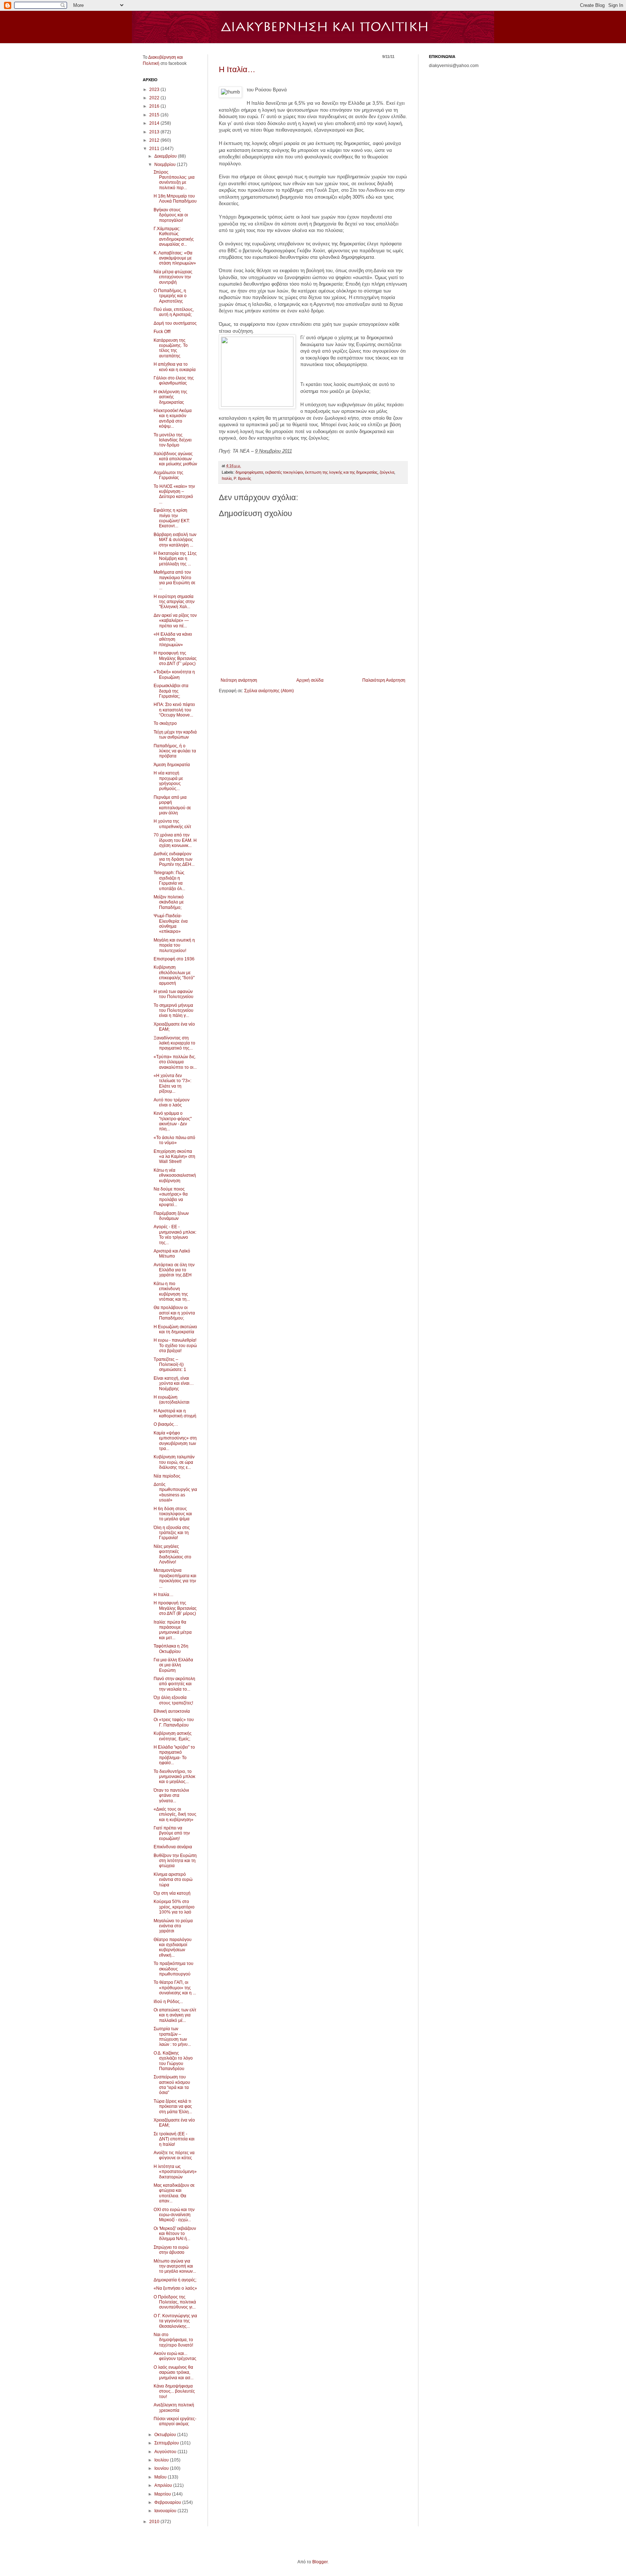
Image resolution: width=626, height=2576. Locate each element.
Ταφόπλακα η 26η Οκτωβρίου (171, 1649)
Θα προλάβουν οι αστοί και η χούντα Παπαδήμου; (174, 1313)
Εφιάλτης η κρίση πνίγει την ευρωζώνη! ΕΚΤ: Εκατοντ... (172, 518)
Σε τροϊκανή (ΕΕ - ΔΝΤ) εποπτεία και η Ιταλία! (174, 2139)
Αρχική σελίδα (310, 680)
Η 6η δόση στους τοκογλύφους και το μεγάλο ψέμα (173, 1514)
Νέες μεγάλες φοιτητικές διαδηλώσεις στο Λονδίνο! (172, 1554)
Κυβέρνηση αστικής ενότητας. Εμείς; (173, 1736)
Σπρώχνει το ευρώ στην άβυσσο (171, 2250)
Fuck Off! (162, 332)
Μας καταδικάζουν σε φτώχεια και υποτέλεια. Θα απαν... (174, 2193)
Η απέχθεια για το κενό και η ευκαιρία (175, 367)
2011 (155, 149)
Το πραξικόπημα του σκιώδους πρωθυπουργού (174, 1969)
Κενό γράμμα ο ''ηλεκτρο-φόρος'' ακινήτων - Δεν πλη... (173, 1121)
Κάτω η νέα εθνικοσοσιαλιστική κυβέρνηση (175, 1175)
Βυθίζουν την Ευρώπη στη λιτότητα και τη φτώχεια (175, 1861)
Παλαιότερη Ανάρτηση (384, 680)
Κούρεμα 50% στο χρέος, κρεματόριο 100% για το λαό (174, 1907)
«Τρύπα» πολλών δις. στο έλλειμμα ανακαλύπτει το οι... (175, 1062)
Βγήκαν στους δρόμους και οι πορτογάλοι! (171, 215)
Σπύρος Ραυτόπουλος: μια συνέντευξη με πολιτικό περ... (174, 180)
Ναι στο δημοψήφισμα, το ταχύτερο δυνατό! (173, 2340)
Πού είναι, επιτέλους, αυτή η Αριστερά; (174, 312)
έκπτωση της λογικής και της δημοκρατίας (341, 472)
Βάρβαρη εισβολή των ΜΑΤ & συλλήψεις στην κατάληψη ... (175, 540)
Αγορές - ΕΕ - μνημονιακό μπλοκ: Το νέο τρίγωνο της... (175, 1235)
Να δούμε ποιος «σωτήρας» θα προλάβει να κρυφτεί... (171, 1197)
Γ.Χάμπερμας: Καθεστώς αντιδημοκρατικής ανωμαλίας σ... (174, 236)
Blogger (320, 2562)
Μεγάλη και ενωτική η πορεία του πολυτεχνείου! (174, 945)
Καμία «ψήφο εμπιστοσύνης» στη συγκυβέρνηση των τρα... (175, 1441)
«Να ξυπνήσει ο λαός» (175, 2288)
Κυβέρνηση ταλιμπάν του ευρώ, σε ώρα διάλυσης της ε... (174, 1462)
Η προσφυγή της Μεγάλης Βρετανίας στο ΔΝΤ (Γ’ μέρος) (175, 658)
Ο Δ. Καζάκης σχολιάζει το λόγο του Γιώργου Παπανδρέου (173, 2061)
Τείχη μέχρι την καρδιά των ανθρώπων (175, 735)
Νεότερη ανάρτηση (239, 680)
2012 (155, 140)
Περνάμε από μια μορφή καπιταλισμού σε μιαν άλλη (172, 805)
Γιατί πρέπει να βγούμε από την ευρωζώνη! (172, 1833)
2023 (155, 90)
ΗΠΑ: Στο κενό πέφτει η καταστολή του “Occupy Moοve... (174, 710)
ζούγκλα (387, 472)
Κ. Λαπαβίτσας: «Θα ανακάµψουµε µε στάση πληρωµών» (175, 258)
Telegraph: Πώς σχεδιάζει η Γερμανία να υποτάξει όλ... (169, 880)
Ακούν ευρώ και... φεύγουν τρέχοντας (175, 2356)
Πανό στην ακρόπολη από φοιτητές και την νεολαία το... (174, 1684)
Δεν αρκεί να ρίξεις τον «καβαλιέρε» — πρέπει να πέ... (175, 621)
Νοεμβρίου (166, 165)
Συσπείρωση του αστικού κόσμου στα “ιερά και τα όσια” (172, 2085)
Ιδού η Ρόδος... (168, 2002)
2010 (155, 2522)
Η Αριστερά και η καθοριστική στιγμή (175, 1413)
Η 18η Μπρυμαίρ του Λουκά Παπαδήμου (175, 199)
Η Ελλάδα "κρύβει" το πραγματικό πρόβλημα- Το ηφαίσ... (174, 1755)
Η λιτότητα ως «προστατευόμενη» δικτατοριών (175, 2172)
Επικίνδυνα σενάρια (173, 1847)
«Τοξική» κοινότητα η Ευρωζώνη (174, 674)
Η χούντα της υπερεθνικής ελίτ (172, 824)
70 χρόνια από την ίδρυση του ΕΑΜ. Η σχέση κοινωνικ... (175, 840)
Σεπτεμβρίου (167, 2443)
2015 (155, 115)
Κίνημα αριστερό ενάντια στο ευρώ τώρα (173, 1880)
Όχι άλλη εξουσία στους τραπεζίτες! (173, 1700)
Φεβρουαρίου (168, 2502)
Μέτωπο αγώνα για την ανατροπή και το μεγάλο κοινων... (175, 2266)
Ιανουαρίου (166, 2511)
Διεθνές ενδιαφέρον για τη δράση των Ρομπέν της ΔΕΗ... (174, 859)
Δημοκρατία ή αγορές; (175, 2280)
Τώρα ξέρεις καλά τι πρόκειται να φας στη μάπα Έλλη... (173, 2106)
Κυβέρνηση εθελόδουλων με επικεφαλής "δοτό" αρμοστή (174, 975)
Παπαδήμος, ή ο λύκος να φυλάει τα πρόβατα (175, 751)
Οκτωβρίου (166, 2435)
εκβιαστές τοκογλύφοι (284, 472)
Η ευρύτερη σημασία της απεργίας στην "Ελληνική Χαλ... (174, 602)
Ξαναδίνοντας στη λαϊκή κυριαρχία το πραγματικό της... (174, 1043)
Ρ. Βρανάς (242, 478)
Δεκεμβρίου (166, 156)
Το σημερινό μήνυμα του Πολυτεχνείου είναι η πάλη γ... (174, 1011)
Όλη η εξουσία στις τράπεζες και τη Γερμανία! (172, 1533)
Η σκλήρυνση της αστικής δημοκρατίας (170, 397)
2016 (155, 106)
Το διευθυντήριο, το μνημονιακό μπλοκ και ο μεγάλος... (174, 1777)
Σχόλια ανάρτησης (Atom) (269, 691)
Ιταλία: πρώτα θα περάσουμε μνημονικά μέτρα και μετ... (173, 1630)
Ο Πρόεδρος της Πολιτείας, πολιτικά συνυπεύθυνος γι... (175, 2302)
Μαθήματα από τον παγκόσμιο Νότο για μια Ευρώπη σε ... (174, 580)
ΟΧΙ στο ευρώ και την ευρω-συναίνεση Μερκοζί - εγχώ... (174, 2215)
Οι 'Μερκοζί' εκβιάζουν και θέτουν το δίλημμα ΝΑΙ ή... (175, 2234)
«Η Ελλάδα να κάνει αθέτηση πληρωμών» (173, 639)
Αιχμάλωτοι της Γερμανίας (168, 475)
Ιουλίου (162, 2460)
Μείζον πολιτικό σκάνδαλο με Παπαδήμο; (169, 902)
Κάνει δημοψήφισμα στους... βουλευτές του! (174, 2391)
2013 (155, 132)
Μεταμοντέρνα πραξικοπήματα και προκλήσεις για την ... (175, 1578)
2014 (155, 123)
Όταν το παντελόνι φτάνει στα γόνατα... (171, 1796)
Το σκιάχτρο (165, 723)
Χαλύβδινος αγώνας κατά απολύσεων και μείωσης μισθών (175, 459)
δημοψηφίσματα (249, 472)
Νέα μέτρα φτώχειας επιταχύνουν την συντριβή (173, 277)
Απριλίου (164, 2485)
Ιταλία (227, 478)
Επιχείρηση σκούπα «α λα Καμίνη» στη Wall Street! (174, 1157)
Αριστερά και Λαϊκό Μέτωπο (172, 1254)
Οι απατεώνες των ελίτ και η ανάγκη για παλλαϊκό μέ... (175, 2015)
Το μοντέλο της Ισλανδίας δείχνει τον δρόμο (173, 440)
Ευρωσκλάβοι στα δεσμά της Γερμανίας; (171, 691)
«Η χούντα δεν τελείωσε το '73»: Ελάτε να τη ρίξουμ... (172, 1083)
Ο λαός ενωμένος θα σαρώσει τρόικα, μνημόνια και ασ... (174, 2373)
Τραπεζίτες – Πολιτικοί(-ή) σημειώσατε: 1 (170, 1365)
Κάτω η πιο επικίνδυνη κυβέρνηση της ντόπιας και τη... (172, 1291)
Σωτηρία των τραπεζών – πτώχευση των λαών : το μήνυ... (172, 2037)
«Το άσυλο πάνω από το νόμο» (174, 1140)
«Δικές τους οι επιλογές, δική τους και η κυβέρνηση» (175, 1814)
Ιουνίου (162, 2468)
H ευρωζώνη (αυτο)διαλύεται (172, 1400)
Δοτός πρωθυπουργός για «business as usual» (175, 1492)
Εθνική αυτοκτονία (172, 1711)
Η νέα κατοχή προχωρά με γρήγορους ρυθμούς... (168, 781)
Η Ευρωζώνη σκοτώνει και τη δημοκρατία (175, 1329)
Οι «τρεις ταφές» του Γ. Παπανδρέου (174, 1722)
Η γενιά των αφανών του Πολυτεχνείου (174, 994)
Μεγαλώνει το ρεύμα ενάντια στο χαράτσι (173, 1926)
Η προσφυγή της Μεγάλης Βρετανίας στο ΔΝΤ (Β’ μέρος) (175, 1608)
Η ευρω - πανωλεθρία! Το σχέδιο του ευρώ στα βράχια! (175, 1345)
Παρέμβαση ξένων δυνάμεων (171, 1216)
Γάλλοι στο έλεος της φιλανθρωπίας (174, 381)
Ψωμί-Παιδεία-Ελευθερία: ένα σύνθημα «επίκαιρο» (171, 924)
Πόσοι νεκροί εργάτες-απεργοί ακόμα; (175, 2421)
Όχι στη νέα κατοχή (172, 1893)
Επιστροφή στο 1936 (174, 959)
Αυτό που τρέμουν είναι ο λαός (172, 1102)
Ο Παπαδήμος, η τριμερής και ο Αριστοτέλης (170, 296)
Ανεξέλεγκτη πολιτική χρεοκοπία (174, 2407)
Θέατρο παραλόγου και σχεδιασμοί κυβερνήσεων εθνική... (173, 1947)
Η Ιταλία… (237, 69)
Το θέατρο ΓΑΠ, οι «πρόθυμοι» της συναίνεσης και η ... (175, 1988)
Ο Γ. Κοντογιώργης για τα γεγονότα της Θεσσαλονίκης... (175, 2321)
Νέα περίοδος (167, 1476)
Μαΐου (161, 2477)
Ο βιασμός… (166, 1424)
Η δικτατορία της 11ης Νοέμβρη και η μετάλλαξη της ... (175, 559)
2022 (155, 98)
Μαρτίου (163, 2494)
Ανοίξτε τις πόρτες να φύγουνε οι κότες (174, 2155)
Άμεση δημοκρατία (172, 765)
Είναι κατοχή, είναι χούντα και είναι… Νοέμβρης (174, 1383)
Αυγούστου (166, 2452)
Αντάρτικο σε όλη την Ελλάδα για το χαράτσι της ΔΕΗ (174, 1270)
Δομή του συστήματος (175, 323)
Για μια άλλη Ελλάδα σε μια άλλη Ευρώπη (173, 1665)
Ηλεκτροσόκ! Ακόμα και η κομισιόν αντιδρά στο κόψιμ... (173, 418)
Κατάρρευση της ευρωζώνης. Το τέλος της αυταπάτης (171, 348)
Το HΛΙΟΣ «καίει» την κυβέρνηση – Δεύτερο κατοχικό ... (174, 494)
